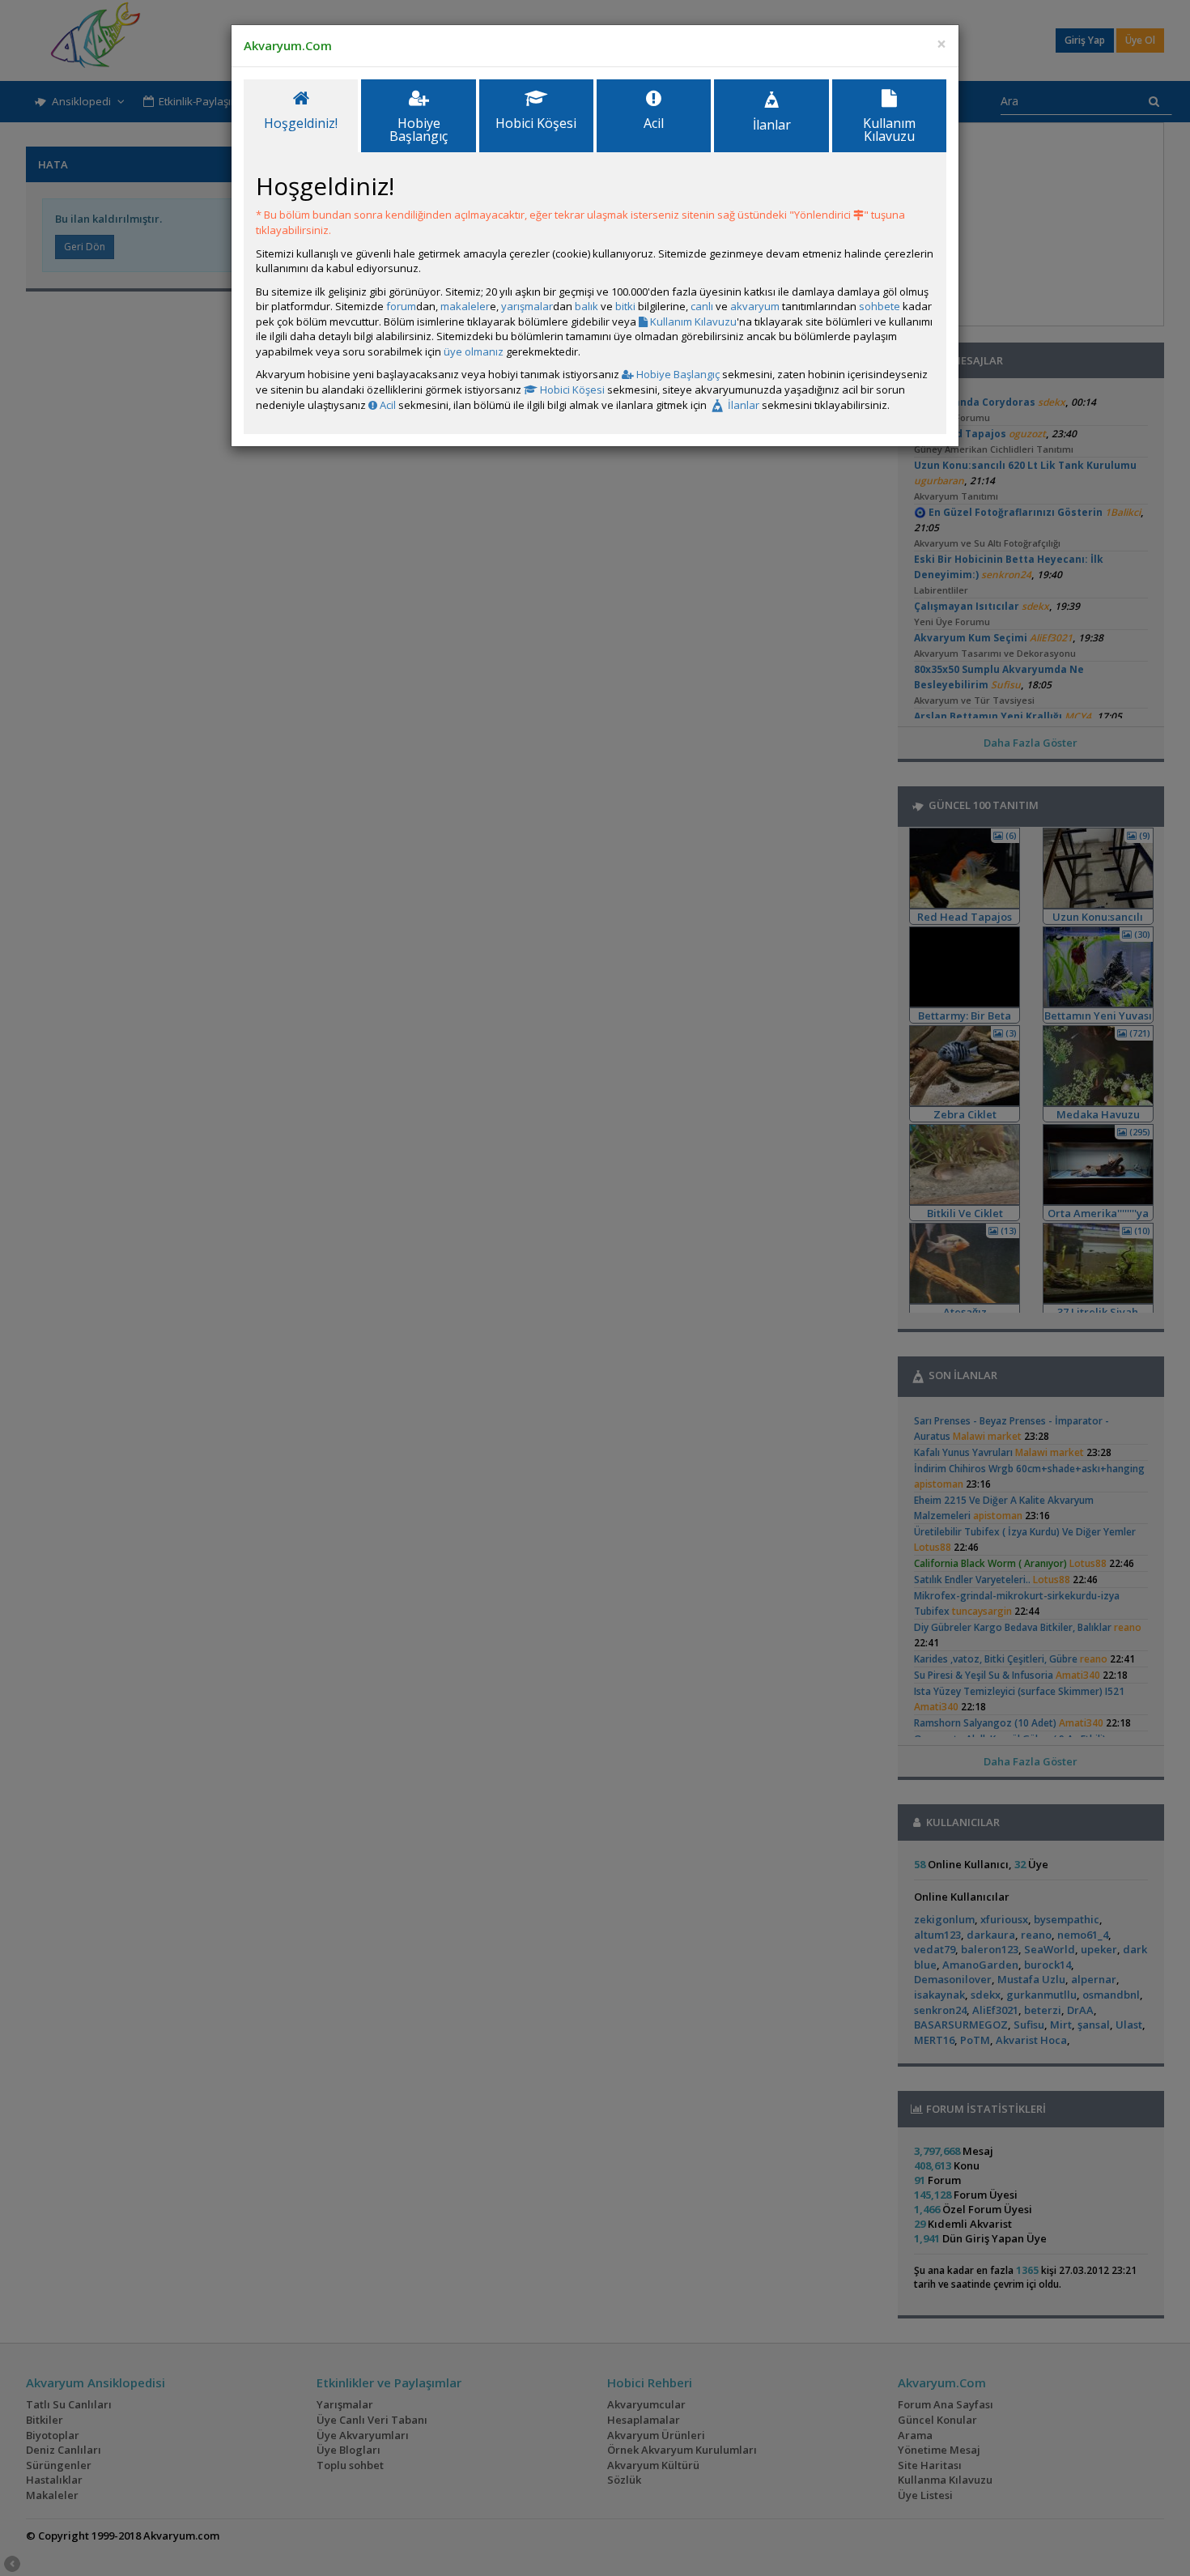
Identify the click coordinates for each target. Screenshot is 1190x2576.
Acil (387, 405)
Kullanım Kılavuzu (692, 321)
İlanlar (742, 405)
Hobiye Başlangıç (677, 374)
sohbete (880, 306)
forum (401, 306)
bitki (625, 306)
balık (586, 306)
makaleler (465, 306)
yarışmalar (527, 306)
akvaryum (755, 306)
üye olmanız (474, 351)
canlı (702, 306)
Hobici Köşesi (571, 390)
